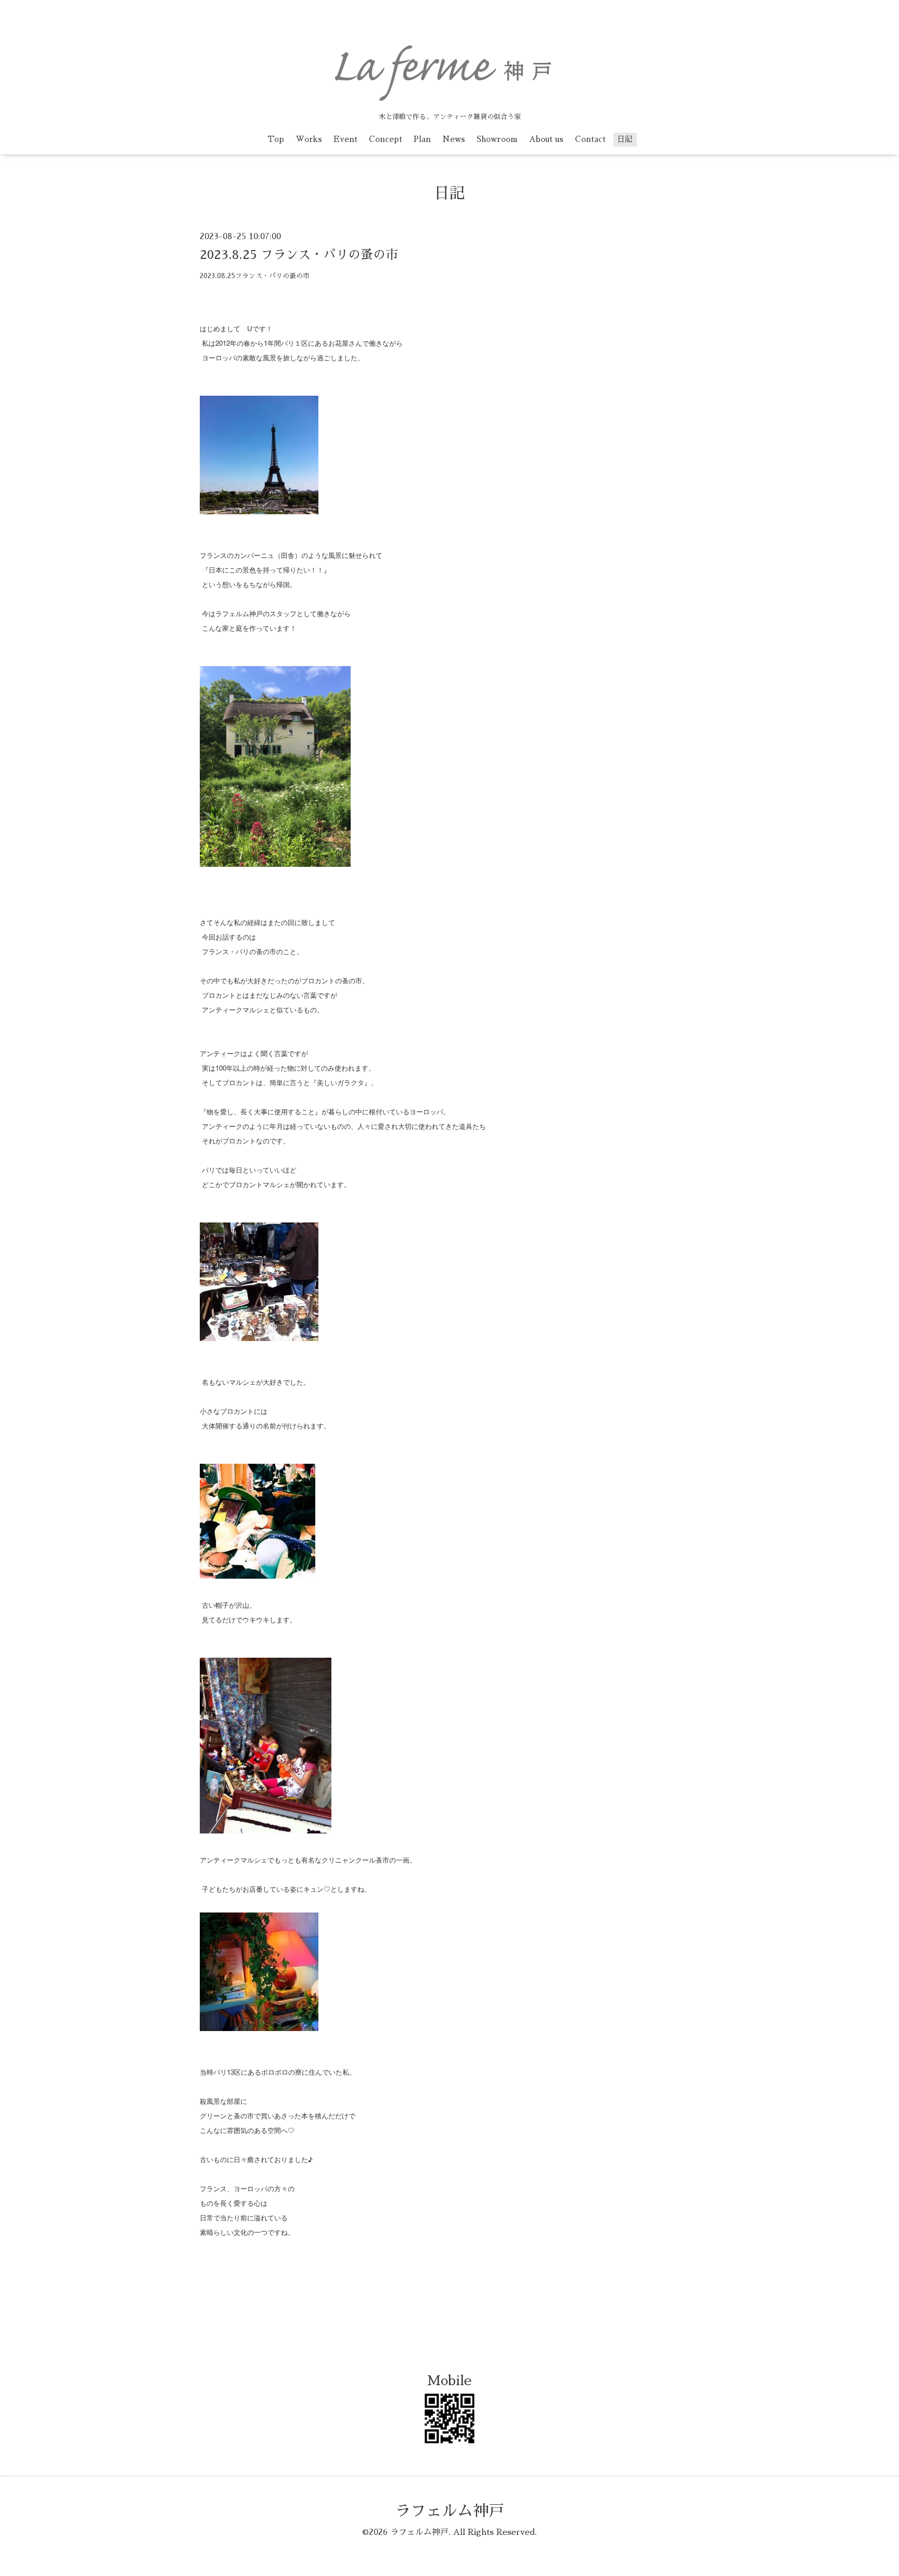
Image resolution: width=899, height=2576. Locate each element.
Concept (386, 139)
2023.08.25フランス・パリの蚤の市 (255, 276)
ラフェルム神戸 (449, 2511)
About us (546, 139)
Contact (590, 139)
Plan (422, 139)
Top (276, 139)
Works (309, 139)
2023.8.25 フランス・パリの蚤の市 (299, 255)
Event (345, 139)
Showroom (497, 139)
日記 (625, 139)
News (454, 139)
